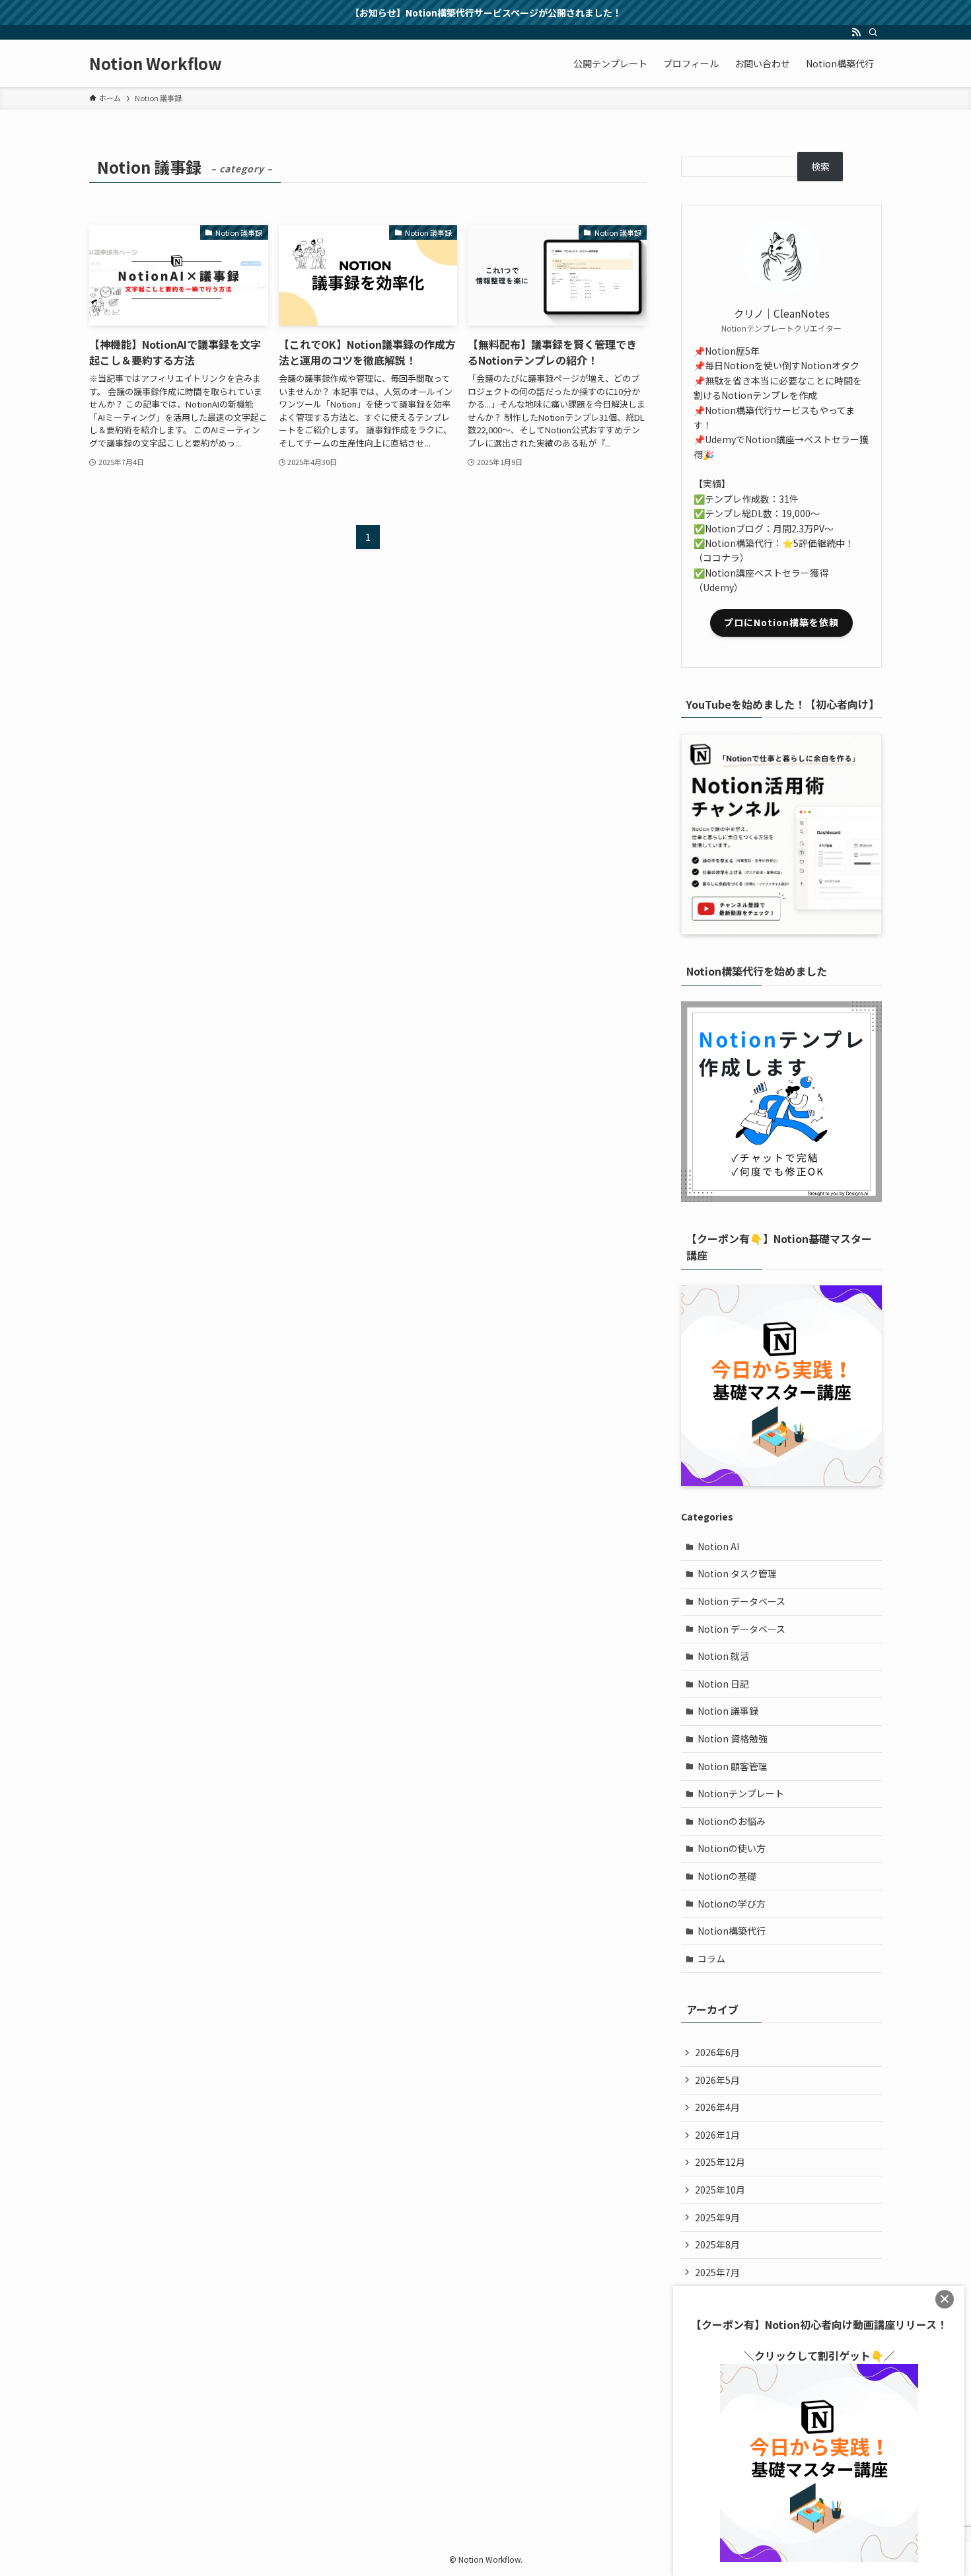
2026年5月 (717, 2080)
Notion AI (718, 1546)
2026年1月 (717, 2135)
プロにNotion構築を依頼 (781, 622)
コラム (711, 1958)
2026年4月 (717, 2107)
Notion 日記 (723, 1684)
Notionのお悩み (732, 1821)
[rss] (856, 32)
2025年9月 (717, 2217)
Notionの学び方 (732, 1904)
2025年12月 (720, 2162)
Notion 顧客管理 (733, 1766)
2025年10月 (720, 2190)
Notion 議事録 (728, 1711)
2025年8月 (717, 2244)
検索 (820, 166)
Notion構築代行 (732, 1931)
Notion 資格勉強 (733, 1738)
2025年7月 (717, 2272)
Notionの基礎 (727, 1876)
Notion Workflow (156, 63)
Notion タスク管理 (737, 1573)
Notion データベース (741, 1601)
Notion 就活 (723, 1656)
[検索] (873, 32)
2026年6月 (717, 2052)
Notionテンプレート (741, 1793)
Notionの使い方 (732, 1848)
